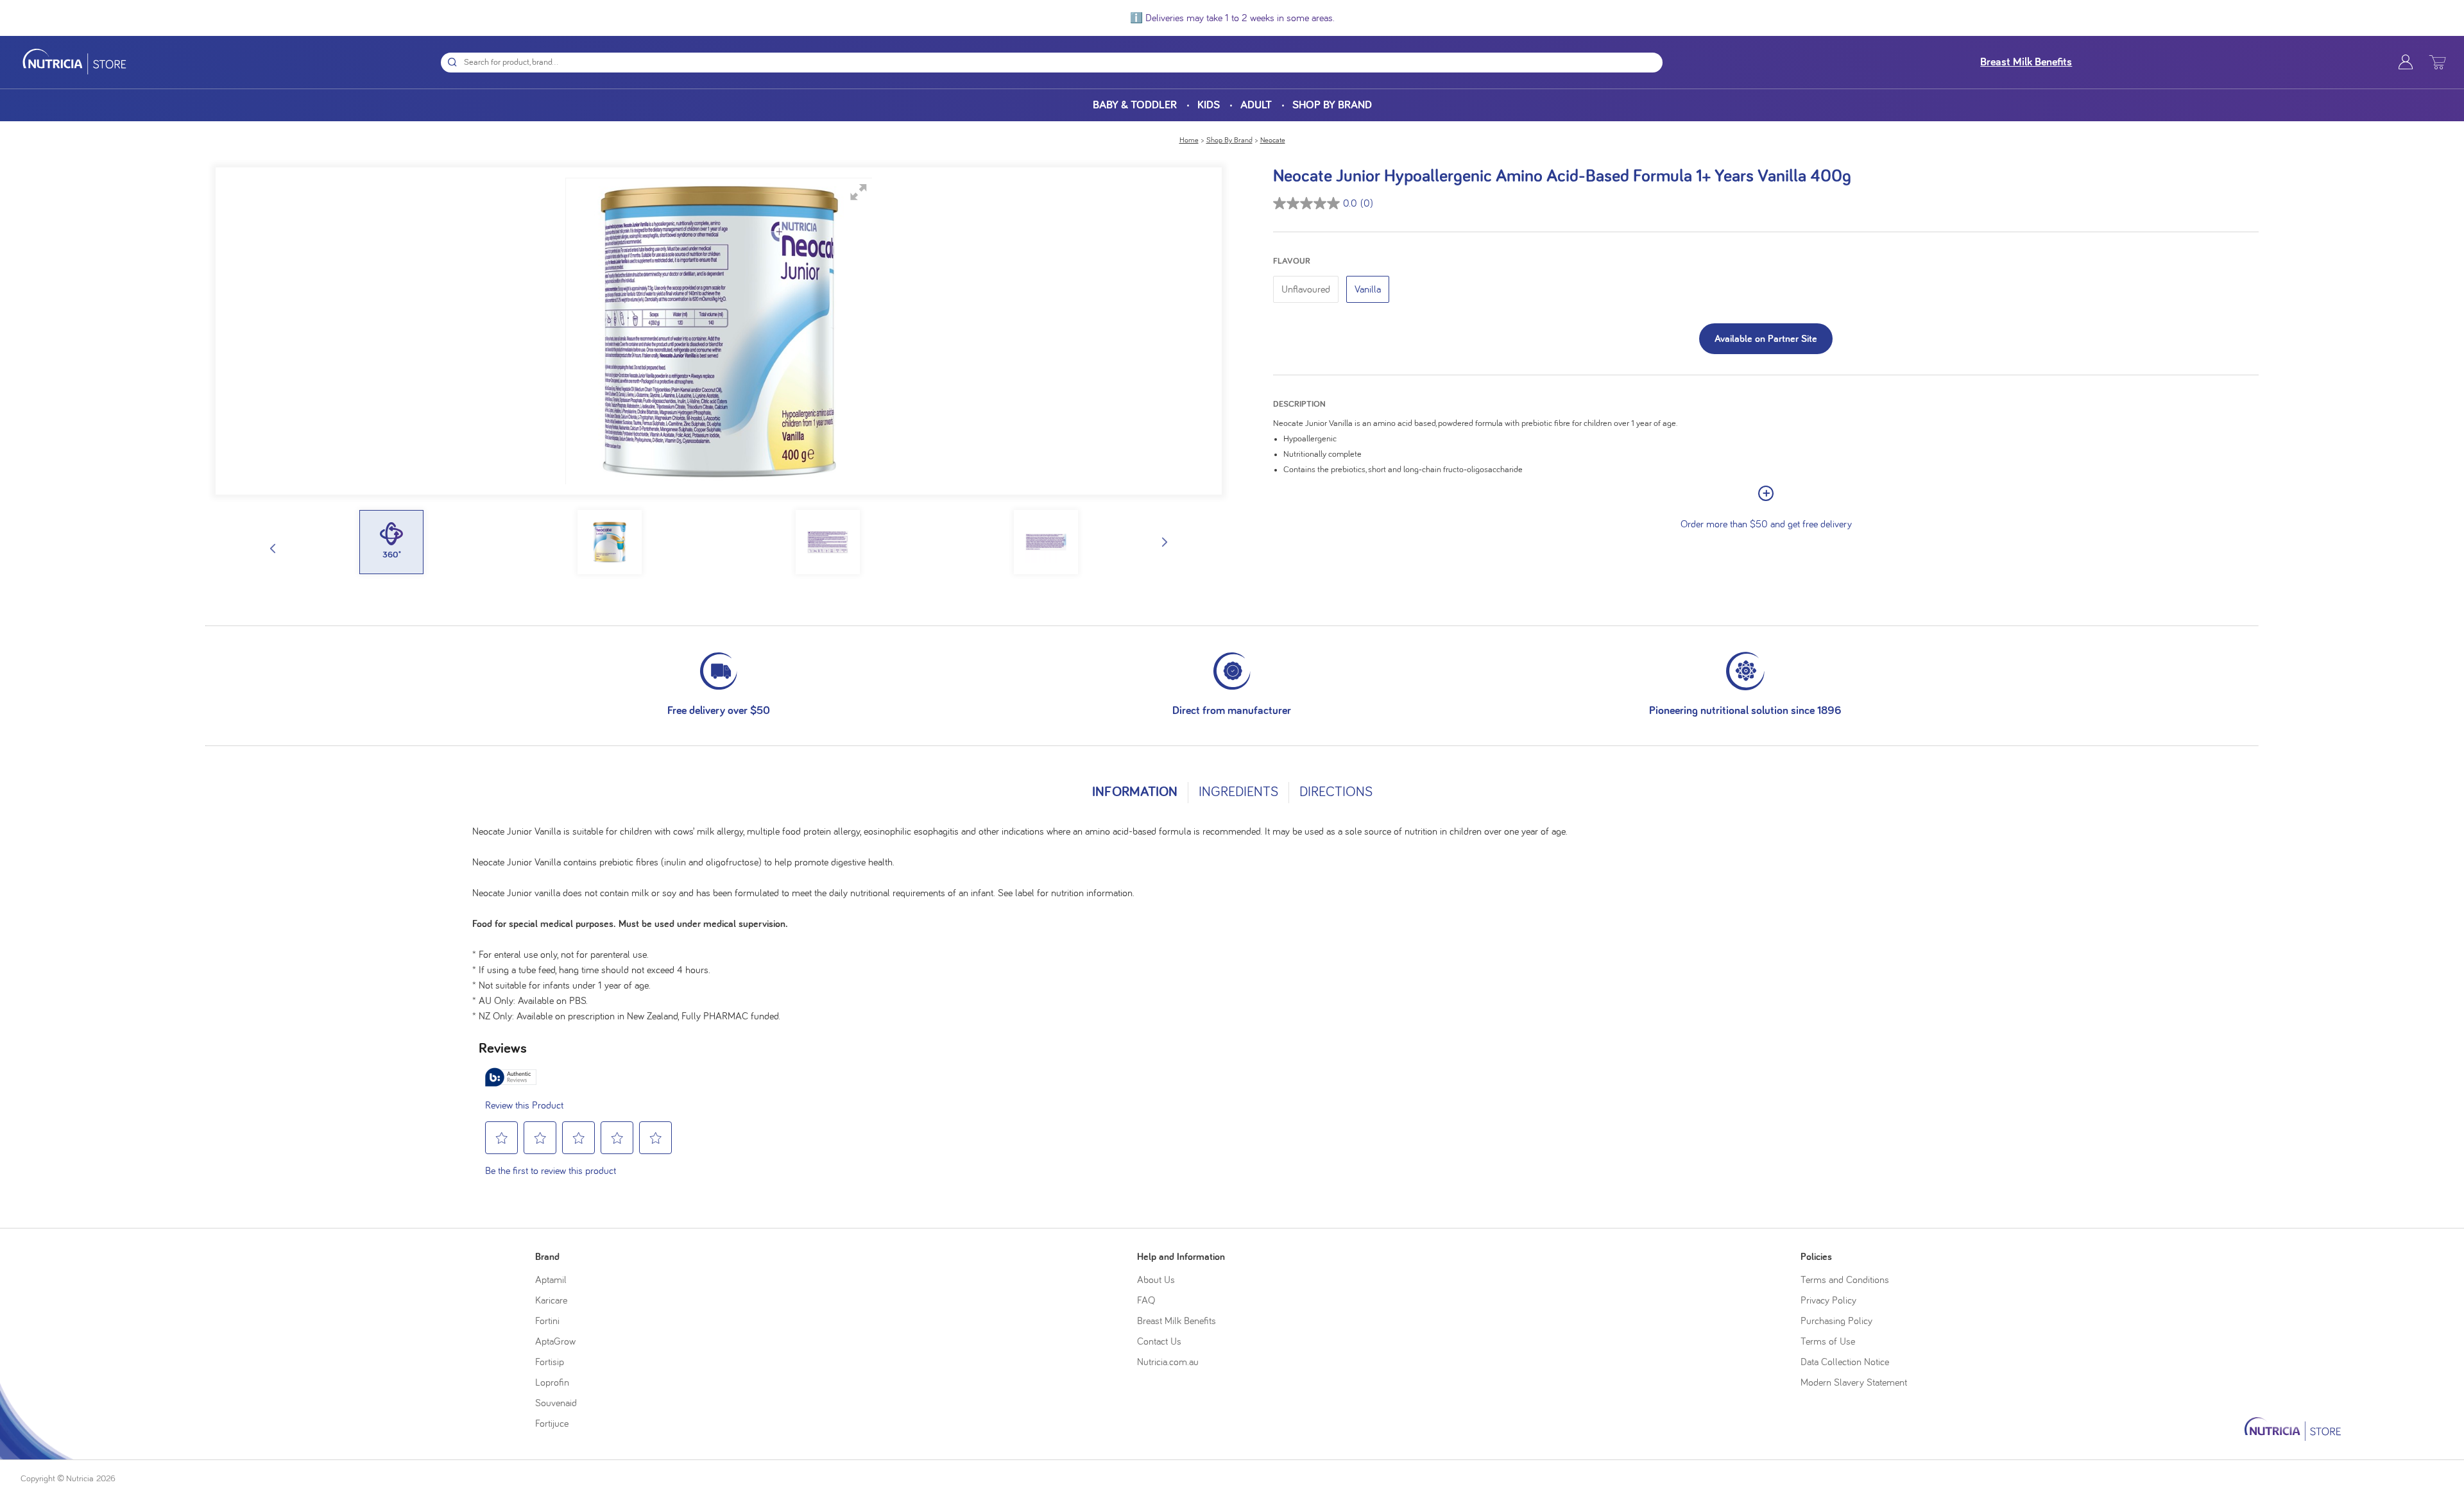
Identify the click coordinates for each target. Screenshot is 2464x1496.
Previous (273, 548)
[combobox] (1064, 63)
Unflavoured (1306, 289)
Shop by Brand (1332, 105)
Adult (1256, 105)
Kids (1209, 105)
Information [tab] (1135, 792)
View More (1766, 493)
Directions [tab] (1336, 792)
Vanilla (1368, 289)
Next (1165, 542)
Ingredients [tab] (1238, 792)
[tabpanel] (1232, 919)
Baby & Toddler (1135, 105)
